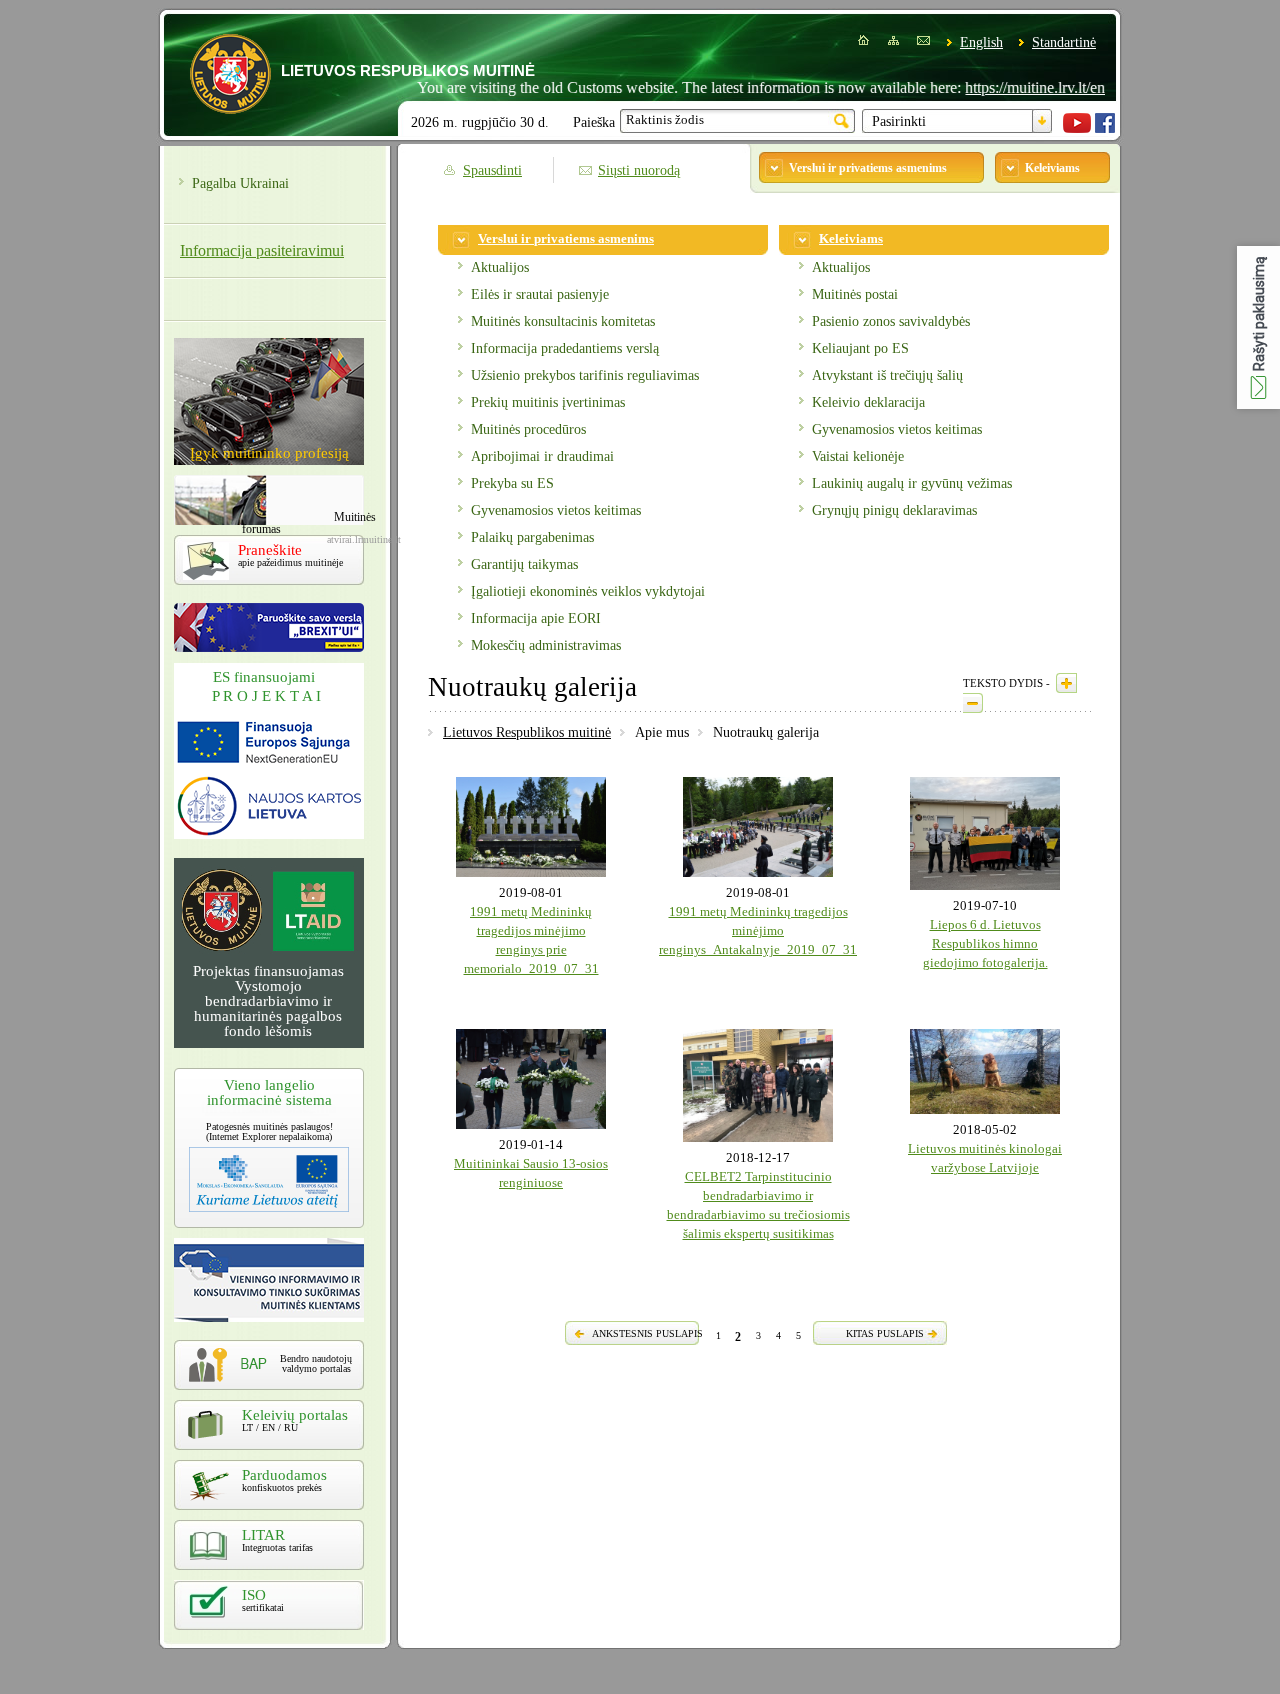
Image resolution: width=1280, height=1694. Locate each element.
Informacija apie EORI (536, 618)
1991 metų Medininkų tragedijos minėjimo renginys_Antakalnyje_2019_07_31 (758, 931)
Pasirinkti (899, 121)
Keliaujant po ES (860, 348)
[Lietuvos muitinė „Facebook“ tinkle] (1105, 128)
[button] (1258, 327)
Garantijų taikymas (524, 564)
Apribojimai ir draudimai (542, 456)
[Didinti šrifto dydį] (1066, 683)
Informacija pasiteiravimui (262, 250)
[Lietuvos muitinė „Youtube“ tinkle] (1077, 128)
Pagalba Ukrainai (240, 183)
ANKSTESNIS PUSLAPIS (647, 1333)
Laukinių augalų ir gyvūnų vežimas (912, 483)
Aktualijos (500, 267)
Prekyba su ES (512, 483)
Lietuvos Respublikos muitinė (527, 732)
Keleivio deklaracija (868, 402)
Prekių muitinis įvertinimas (548, 402)
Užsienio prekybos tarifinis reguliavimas (585, 375)
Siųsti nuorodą (639, 170)
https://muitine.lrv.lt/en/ (1005, 87)
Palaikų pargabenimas (532, 537)
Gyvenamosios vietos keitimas (556, 510)
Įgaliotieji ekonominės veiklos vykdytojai (588, 591)
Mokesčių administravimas (546, 645)
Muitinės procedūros (528, 429)
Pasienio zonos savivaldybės (891, 321)
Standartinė (1064, 42)
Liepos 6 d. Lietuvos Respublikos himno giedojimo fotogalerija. (985, 944)
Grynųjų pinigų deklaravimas (894, 510)
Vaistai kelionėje (858, 456)
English (981, 42)
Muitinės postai (855, 294)
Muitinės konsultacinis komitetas (563, 321)
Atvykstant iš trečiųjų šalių (887, 375)
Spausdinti (492, 170)
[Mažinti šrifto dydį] (973, 703)
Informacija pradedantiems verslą (565, 348)
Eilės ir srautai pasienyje (540, 294)
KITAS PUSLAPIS (885, 1333)
